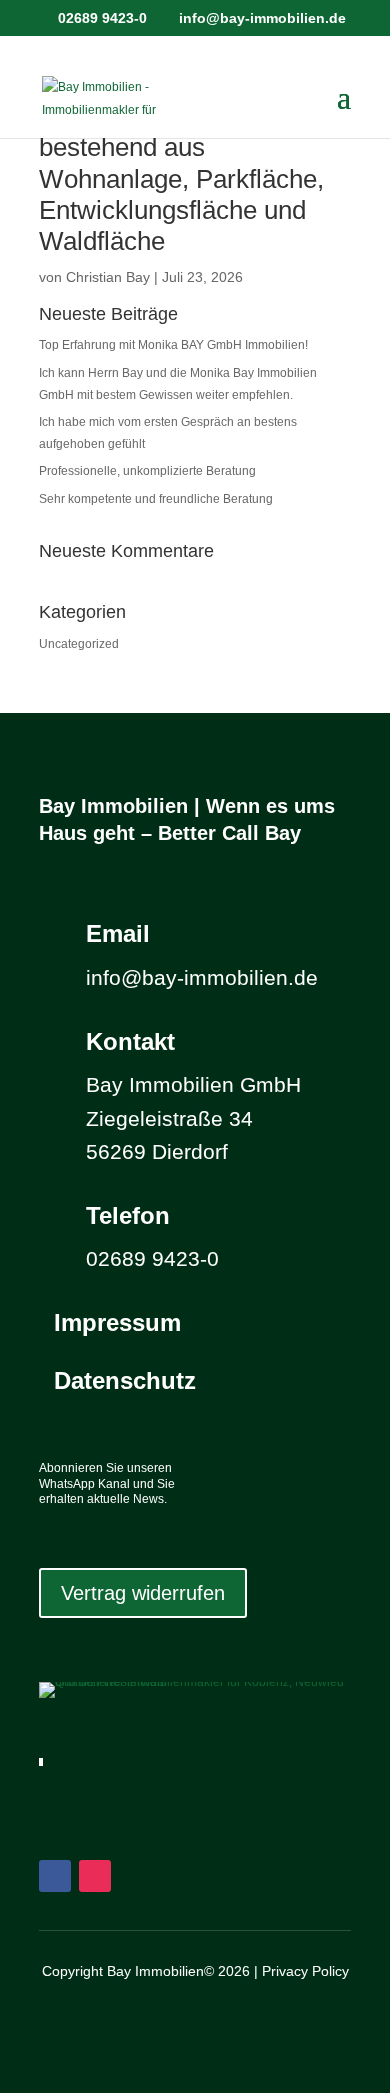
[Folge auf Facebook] (55, 1876)
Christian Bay (108, 277)
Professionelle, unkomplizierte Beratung (147, 471)
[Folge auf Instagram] (95, 1876)
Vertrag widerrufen (143, 1593)
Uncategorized (79, 644)
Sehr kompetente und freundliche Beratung (156, 499)
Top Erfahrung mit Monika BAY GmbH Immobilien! (173, 345)
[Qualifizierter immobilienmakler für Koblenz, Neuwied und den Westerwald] (195, 1682)
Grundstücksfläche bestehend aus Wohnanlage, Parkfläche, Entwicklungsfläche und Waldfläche (181, 178)
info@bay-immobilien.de (202, 977)
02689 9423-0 (102, 18)
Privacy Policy (305, 1971)
